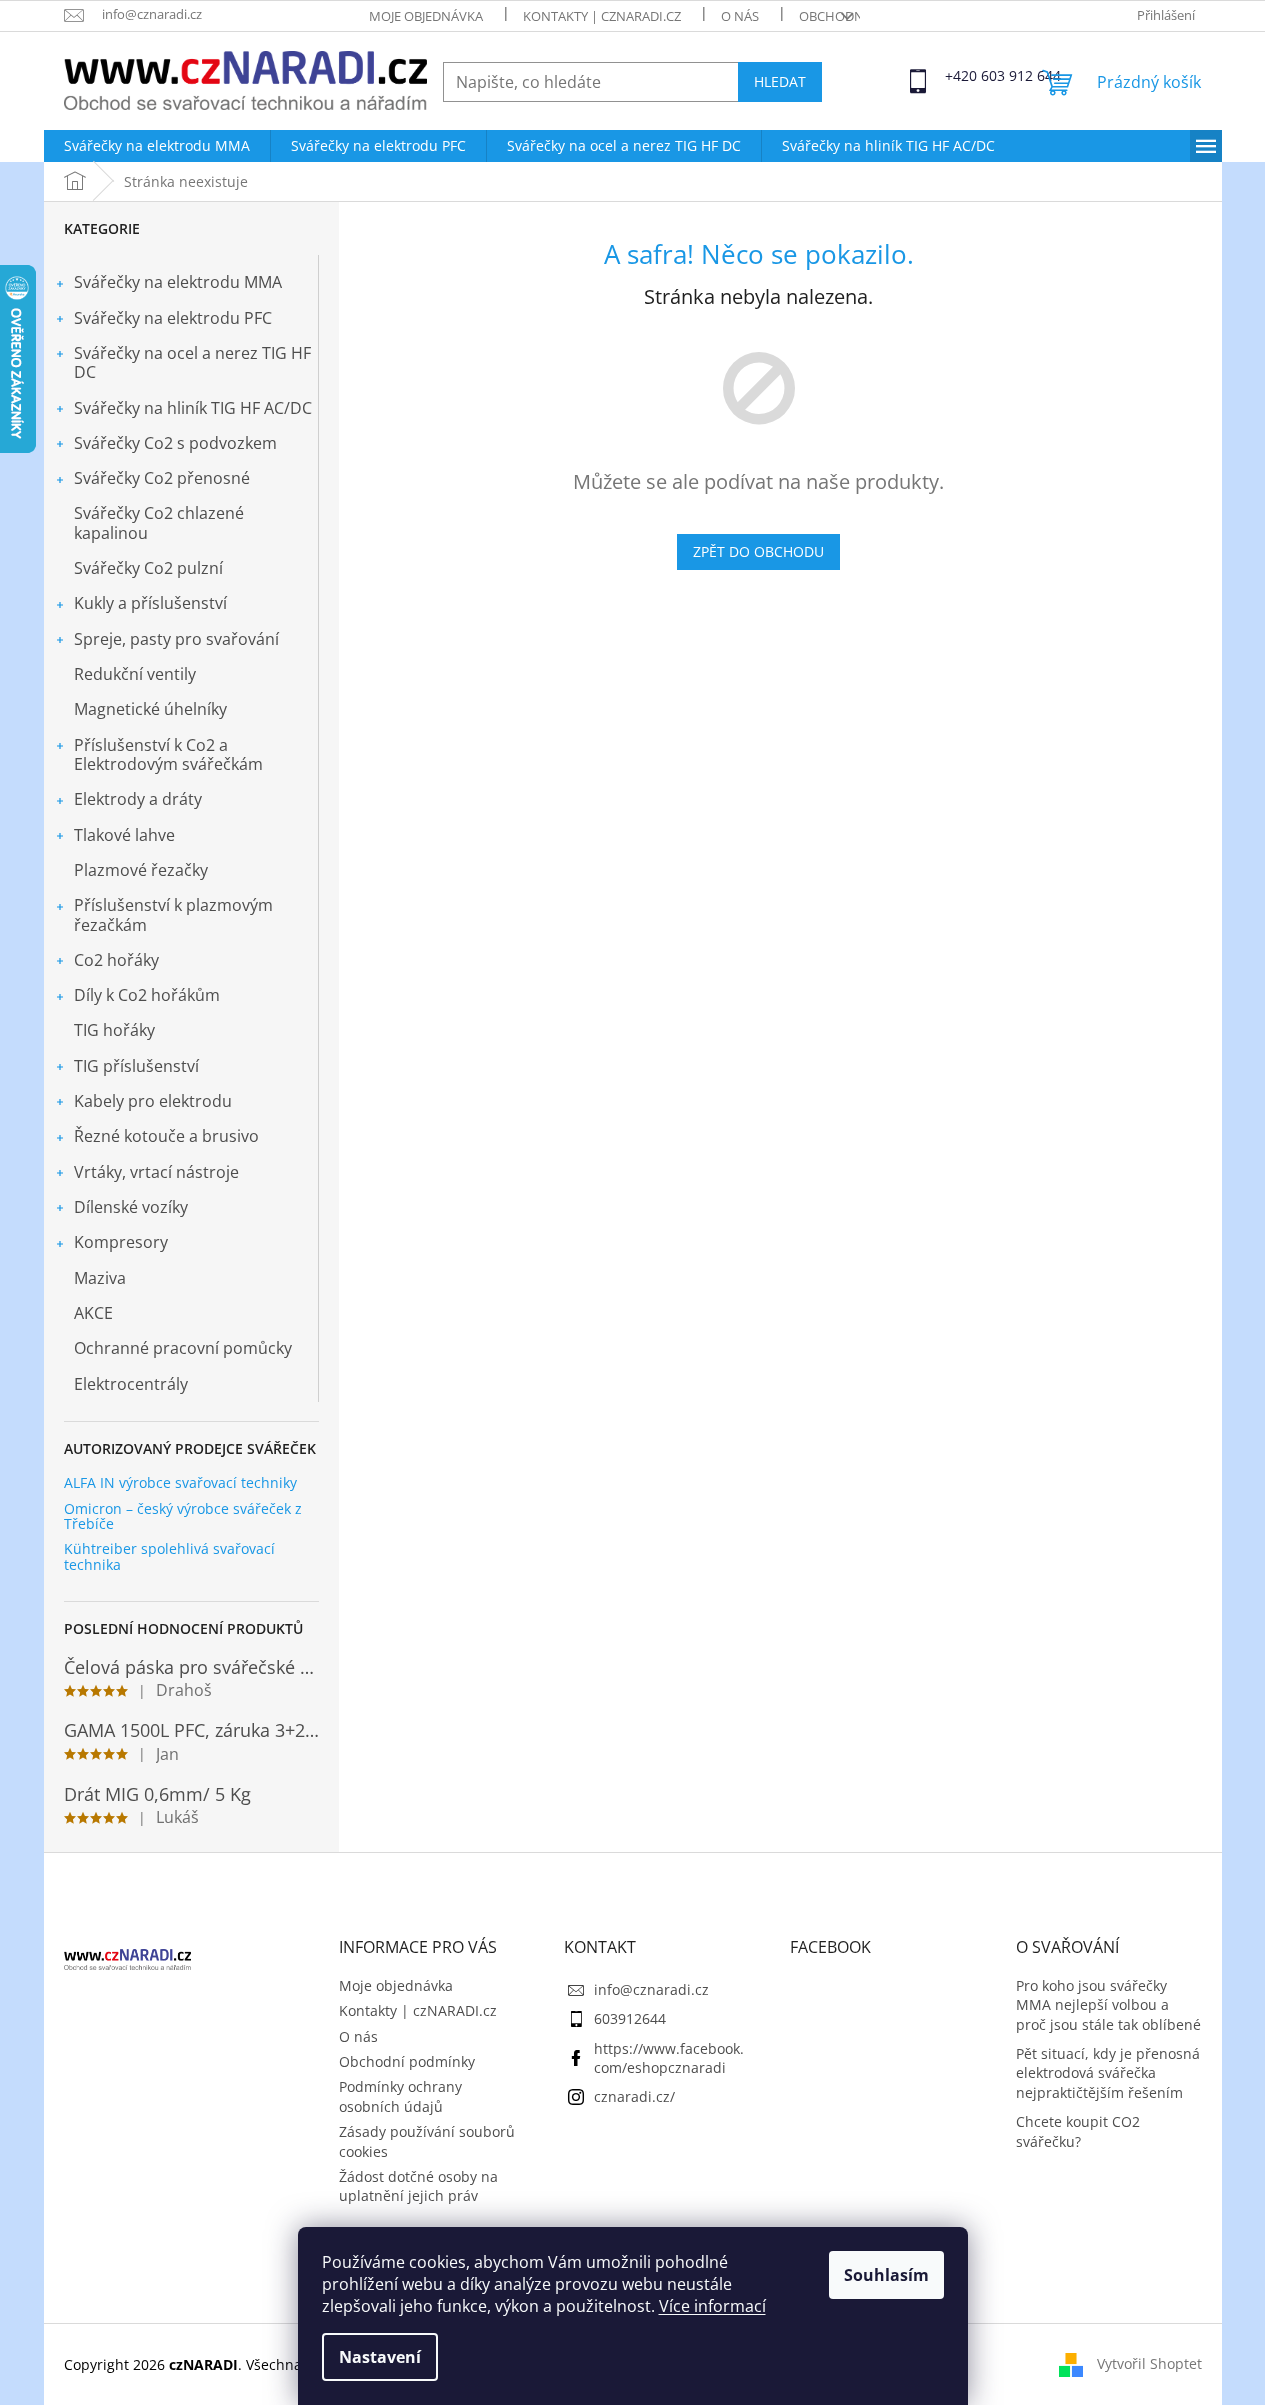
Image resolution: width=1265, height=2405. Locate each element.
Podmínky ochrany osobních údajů (400, 2096)
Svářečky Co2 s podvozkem (175, 443)
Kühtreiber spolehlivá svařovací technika (169, 1556)
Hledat (780, 81)
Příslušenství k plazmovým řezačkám (173, 914)
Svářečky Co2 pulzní (148, 568)
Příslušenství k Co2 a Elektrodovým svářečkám (168, 754)
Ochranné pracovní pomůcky (183, 1348)
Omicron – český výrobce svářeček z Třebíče (183, 1516)
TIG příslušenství (136, 1066)
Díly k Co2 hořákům (147, 995)
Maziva (100, 1278)
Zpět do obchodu (758, 551)
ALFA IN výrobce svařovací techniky (180, 1482)
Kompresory (121, 1242)
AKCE (93, 1313)
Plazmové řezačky (141, 870)
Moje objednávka (426, 16)
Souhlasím (886, 2275)
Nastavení (380, 2357)
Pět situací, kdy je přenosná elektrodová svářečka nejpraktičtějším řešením (1108, 2073)
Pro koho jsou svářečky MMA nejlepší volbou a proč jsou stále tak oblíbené (1108, 2005)
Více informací (712, 2306)
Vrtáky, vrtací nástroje (156, 1172)
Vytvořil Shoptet (1149, 2362)
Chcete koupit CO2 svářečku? (1078, 2131)
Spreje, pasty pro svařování (176, 639)
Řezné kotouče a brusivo (166, 1136)
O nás (740, 16)
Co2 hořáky (116, 960)
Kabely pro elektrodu (153, 1101)
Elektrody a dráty (138, 799)
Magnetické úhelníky (150, 709)
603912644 (630, 2018)
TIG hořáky (114, 1030)
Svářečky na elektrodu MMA (178, 282)
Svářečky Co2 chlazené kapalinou (159, 522)
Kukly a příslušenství (150, 603)
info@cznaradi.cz (651, 1989)
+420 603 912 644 (963, 75)
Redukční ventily (135, 674)
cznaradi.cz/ (634, 2096)
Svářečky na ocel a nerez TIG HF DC (192, 362)
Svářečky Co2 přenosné (162, 478)
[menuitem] (157, 146)
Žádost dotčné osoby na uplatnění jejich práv (418, 2186)
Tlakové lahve (124, 835)
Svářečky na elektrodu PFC (173, 318)
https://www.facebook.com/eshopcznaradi (669, 2058)
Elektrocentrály (131, 1384)
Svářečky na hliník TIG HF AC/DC (193, 408)
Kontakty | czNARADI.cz (602, 16)
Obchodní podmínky (407, 2061)
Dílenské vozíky (131, 1207)
